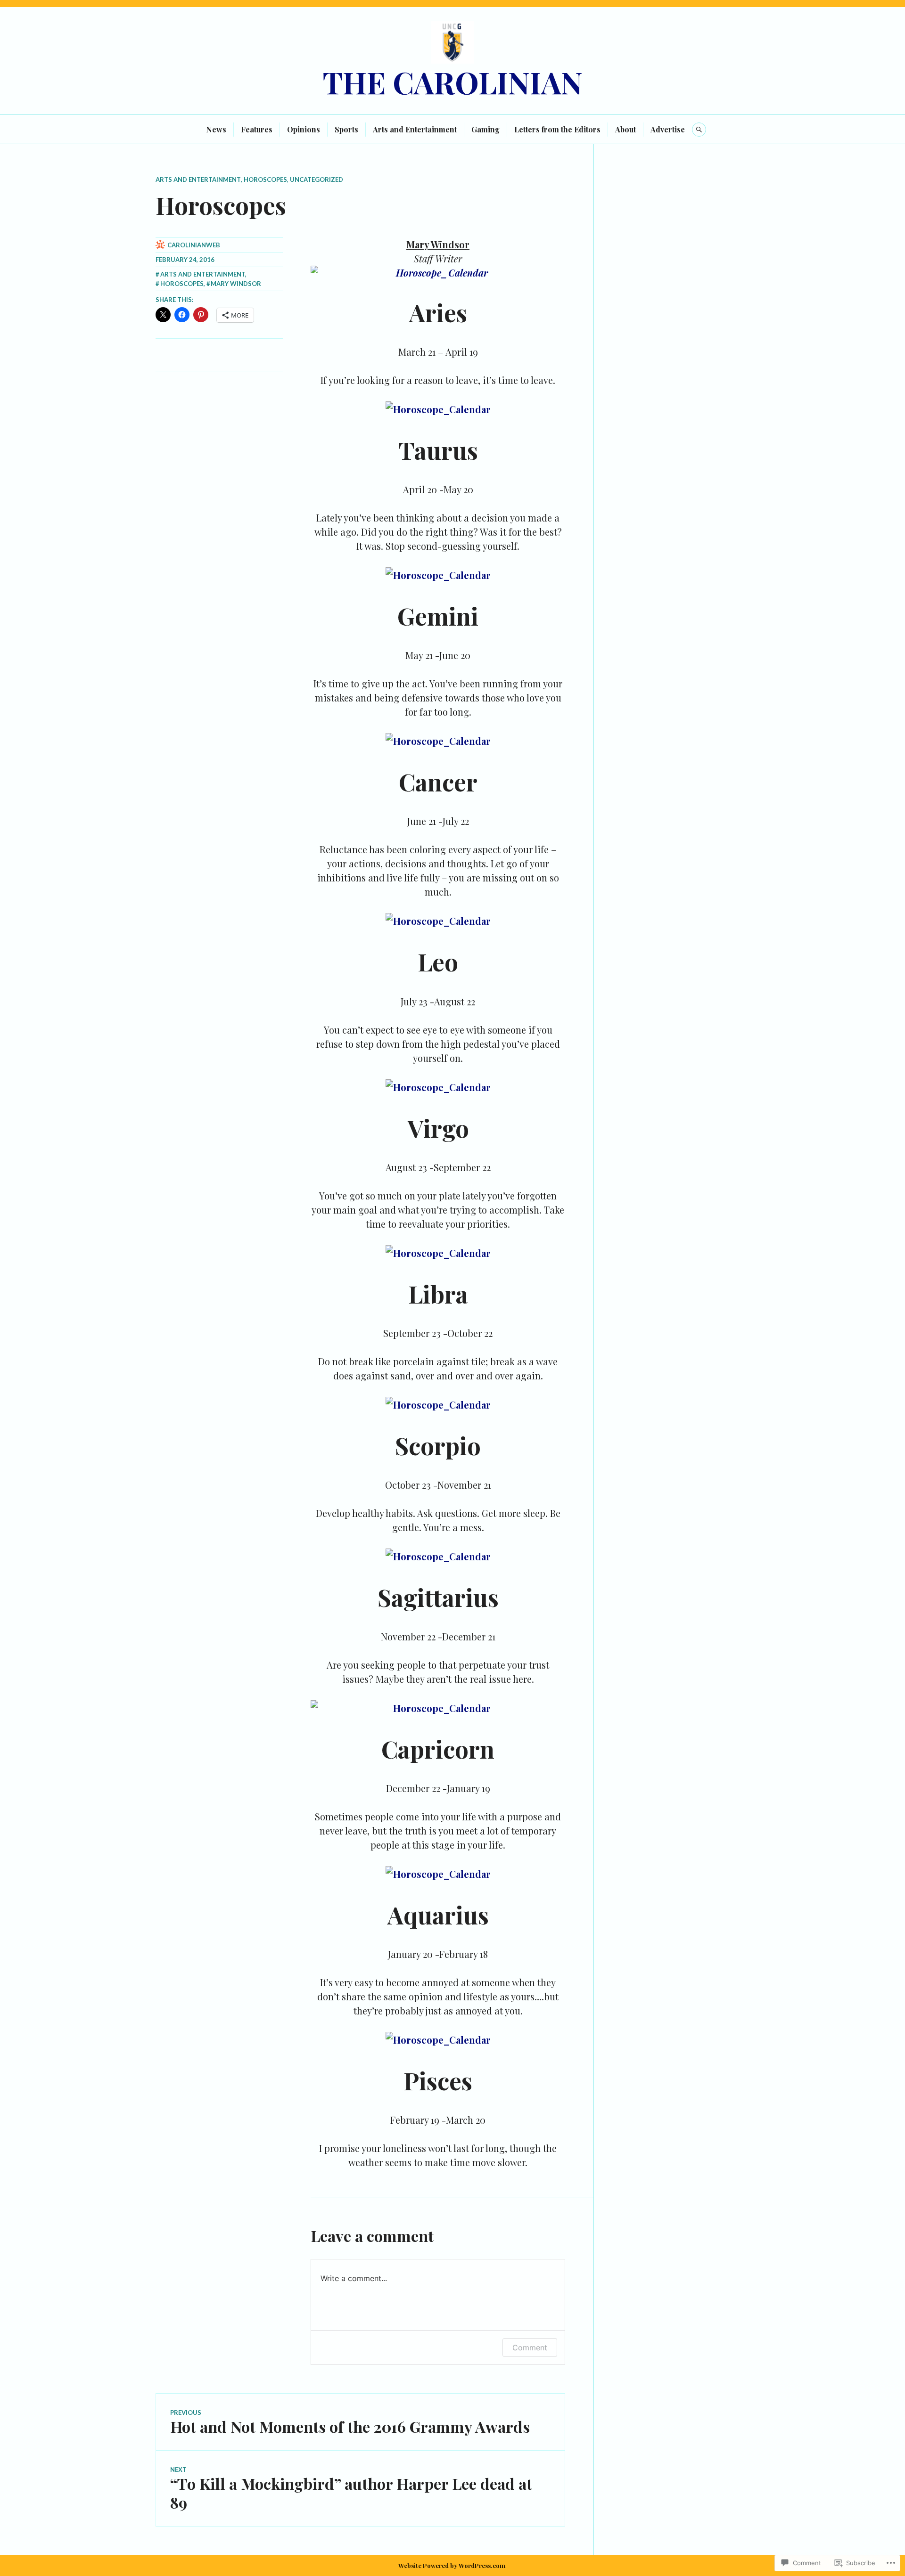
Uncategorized (317, 179)
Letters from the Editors (557, 129)
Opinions (304, 129)
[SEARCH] (699, 130)
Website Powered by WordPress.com (452, 2565)
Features (257, 129)
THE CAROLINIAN (453, 82)
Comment (530, 2348)
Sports (346, 129)
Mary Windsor (236, 284)
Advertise (668, 129)
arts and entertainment (198, 179)
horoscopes (265, 179)
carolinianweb (194, 245)
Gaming (485, 129)
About (625, 129)
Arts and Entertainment (415, 129)
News (216, 129)
